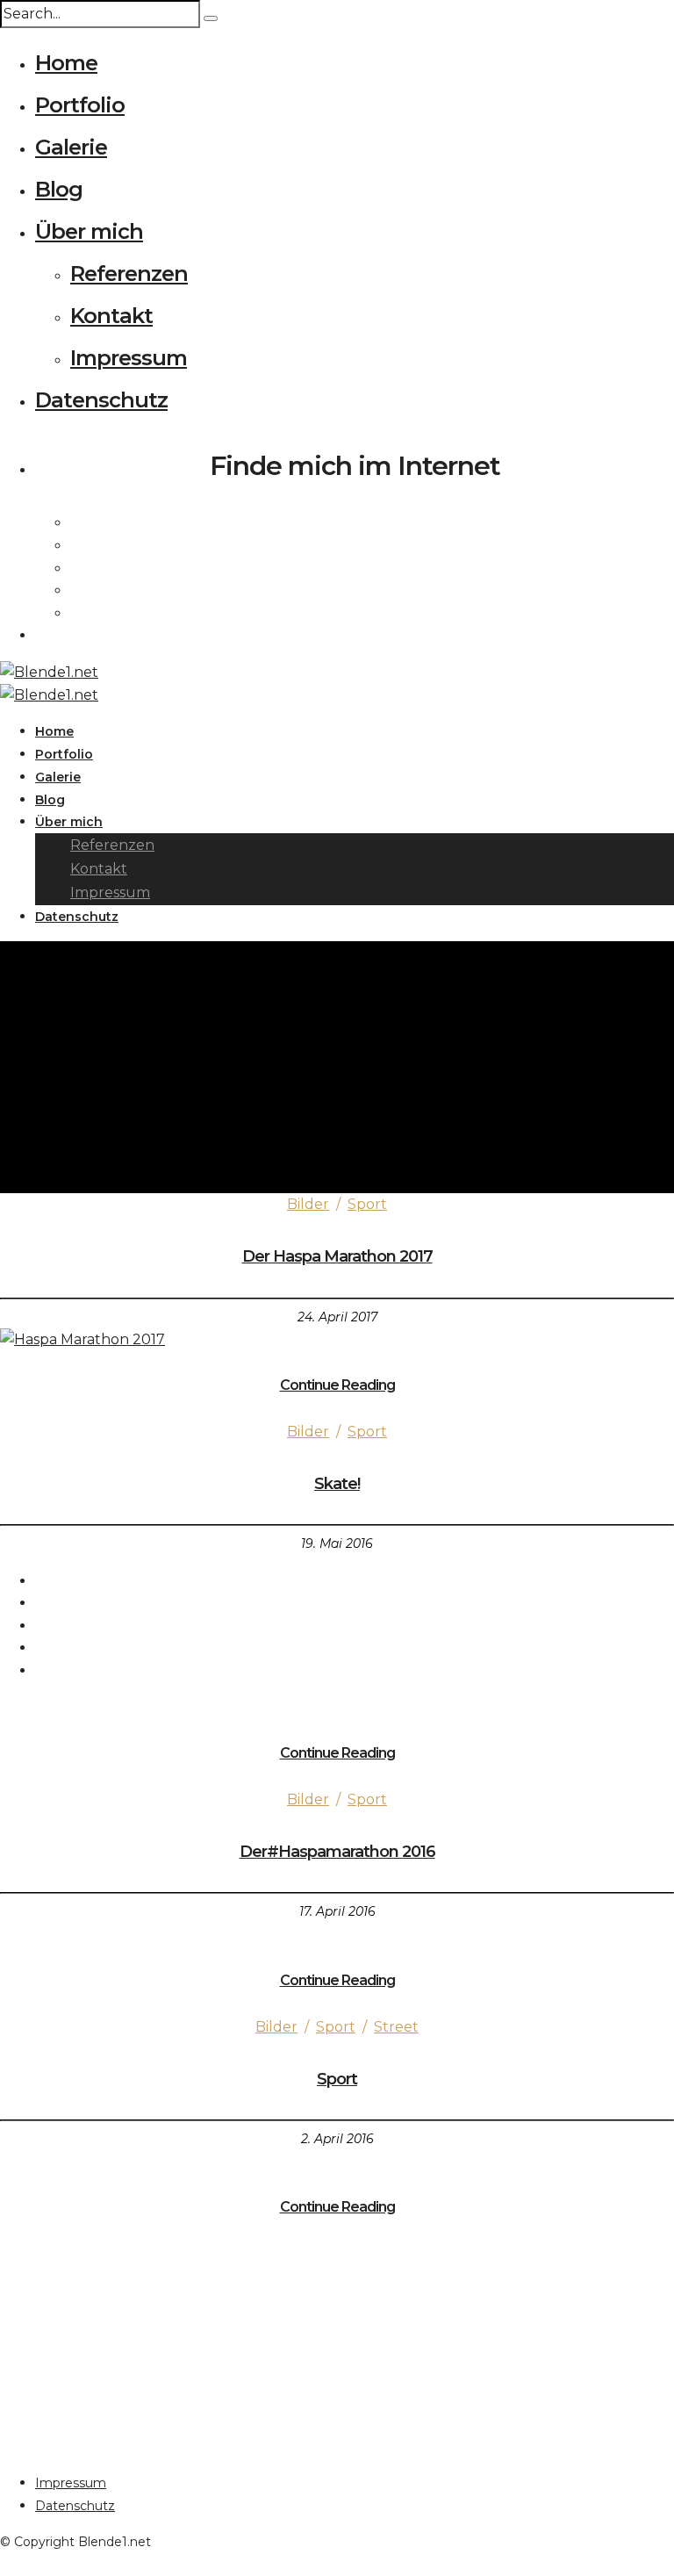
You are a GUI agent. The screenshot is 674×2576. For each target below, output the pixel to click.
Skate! (337, 1484)
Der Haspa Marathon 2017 (337, 1256)
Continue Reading (337, 1385)
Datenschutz (101, 400)
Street (396, 2027)
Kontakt (111, 316)
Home (66, 63)
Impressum (129, 358)
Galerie (71, 147)
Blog (59, 189)
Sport (367, 1204)
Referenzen (129, 273)
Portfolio (80, 105)
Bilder (308, 1204)
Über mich (89, 231)
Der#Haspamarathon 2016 (337, 1852)
